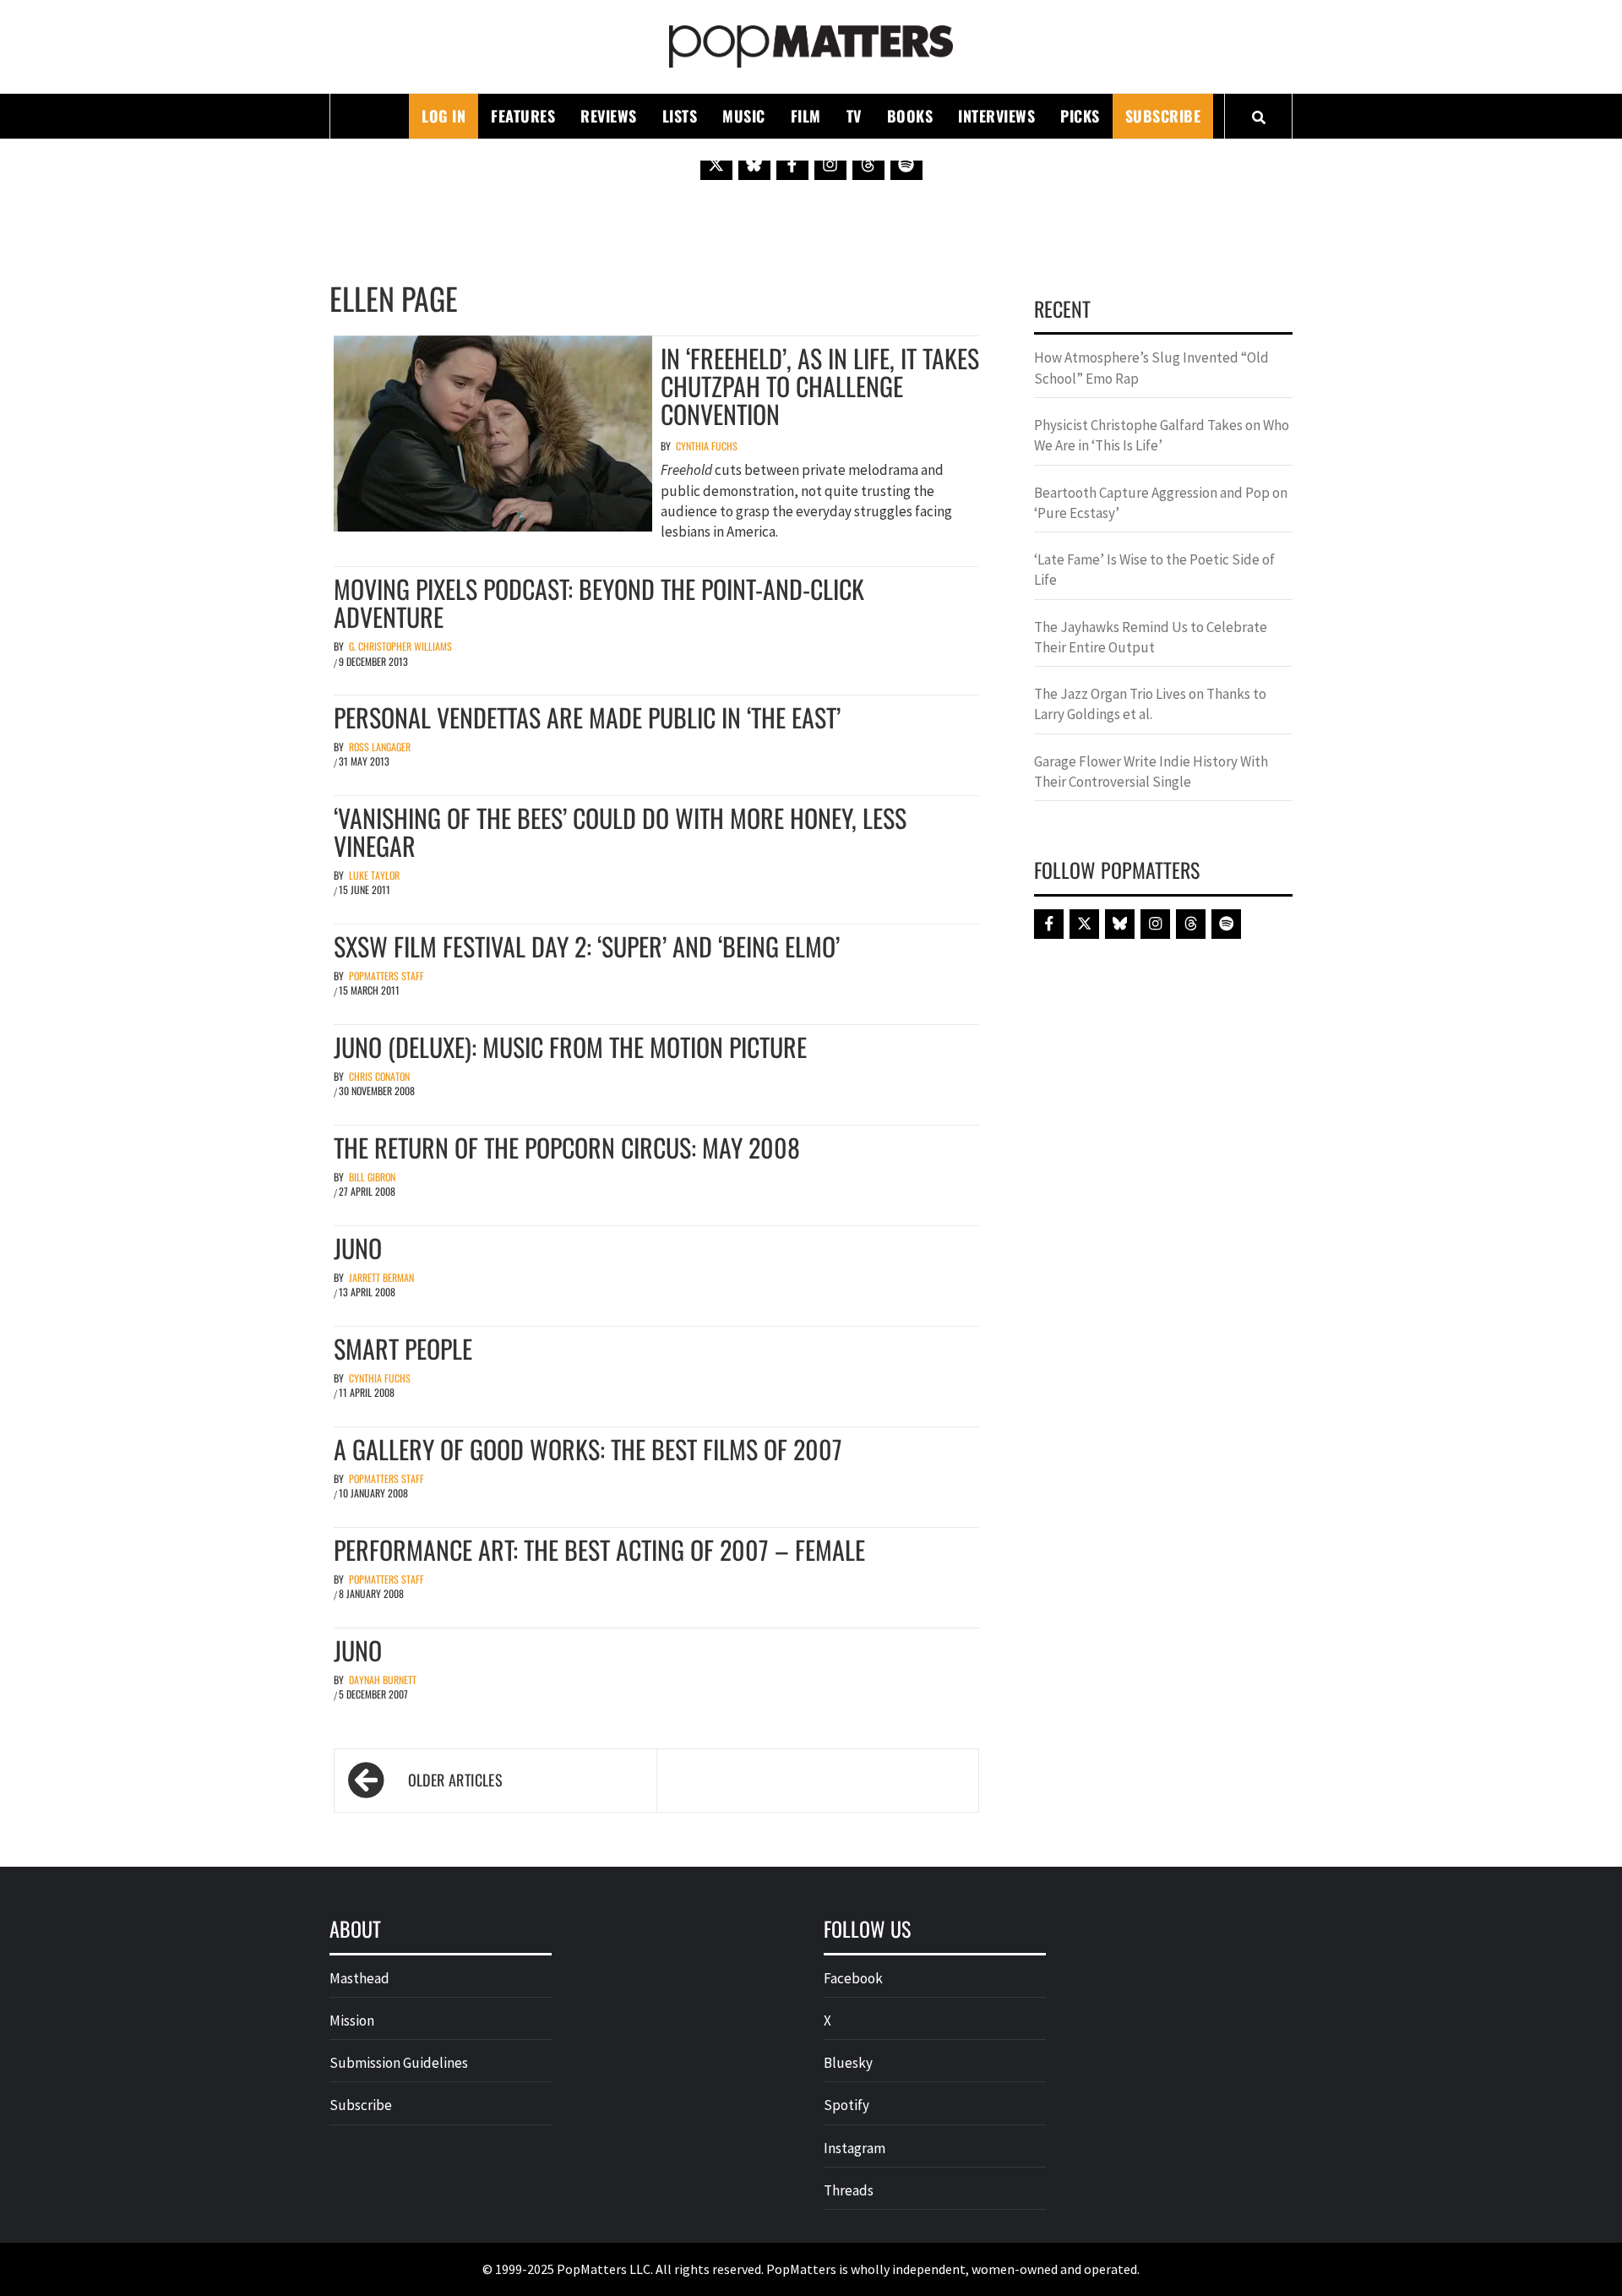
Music (744, 116)
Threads (849, 2190)
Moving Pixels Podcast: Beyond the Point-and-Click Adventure (599, 603)
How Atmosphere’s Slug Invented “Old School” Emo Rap (1151, 368)
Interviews (996, 116)
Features (523, 116)
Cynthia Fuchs (707, 446)
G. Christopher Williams (400, 646)
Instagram (855, 2148)
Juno (358, 1248)
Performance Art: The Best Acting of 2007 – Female (599, 1549)
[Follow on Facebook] (792, 164)
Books (910, 116)
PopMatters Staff (386, 976)
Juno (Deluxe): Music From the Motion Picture (570, 1047)
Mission (352, 2021)
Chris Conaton (379, 1076)
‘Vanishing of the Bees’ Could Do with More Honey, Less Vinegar (620, 832)
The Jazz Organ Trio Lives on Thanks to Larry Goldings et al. (1150, 704)
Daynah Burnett (383, 1680)
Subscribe (1163, 116)
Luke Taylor (374, 875)
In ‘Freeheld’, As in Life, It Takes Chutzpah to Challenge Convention (820, 386)
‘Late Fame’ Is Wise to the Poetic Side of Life (1154, 570)
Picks (1080, 116)
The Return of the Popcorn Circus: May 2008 (567, 1147)
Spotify (846, 2105)
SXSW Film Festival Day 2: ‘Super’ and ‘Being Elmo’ (587, 946)
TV (854, 116)
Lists (680, 116)
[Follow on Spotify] (906, 164)
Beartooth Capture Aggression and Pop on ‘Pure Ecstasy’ (1161, 503)
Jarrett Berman (381, 1277)
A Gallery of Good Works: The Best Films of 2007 (588, 1449)
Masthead (359, 1978)
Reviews (609, 116)
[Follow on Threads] (868, 164)
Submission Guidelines (399, 2063)
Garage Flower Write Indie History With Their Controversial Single (1151, 772)
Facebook (853, 1978)
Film (806, 116)
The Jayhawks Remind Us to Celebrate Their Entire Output (1151, 637)
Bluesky (848, 2063)
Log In (444, 116)
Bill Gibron (372, 1177)
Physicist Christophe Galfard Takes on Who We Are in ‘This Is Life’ (1162, 435)
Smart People (403, 1348)
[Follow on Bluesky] (754, 164)
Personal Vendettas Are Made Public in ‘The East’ (587, 717)
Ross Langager (380, 747)
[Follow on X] (716, 164)
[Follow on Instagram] (830, 164)
